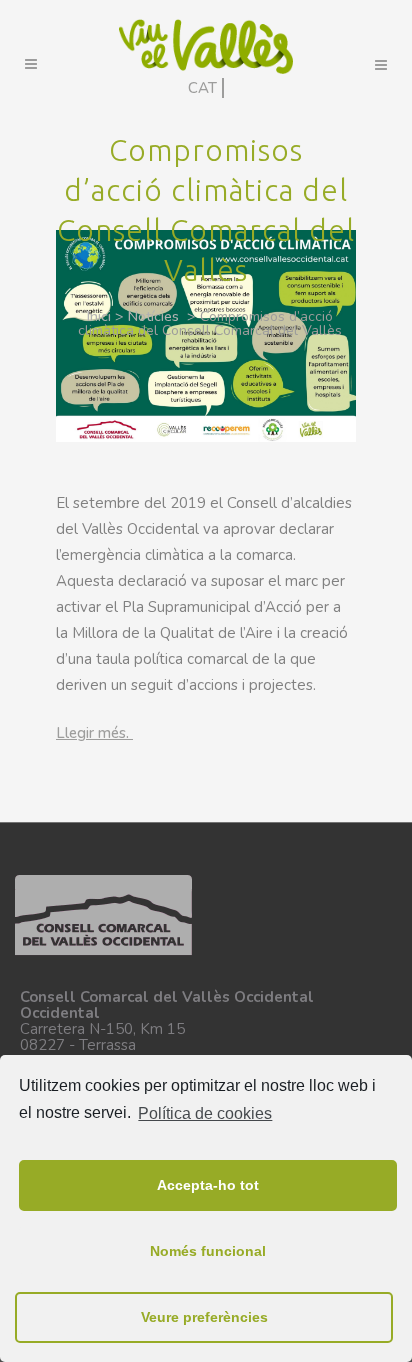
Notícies (153, 316)
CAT (202, 88)
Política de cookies (205, 1113)
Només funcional (208, 1251)
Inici (99, 316)
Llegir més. (94, 733)
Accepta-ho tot (208, 1185)
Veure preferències (204, 1317)
